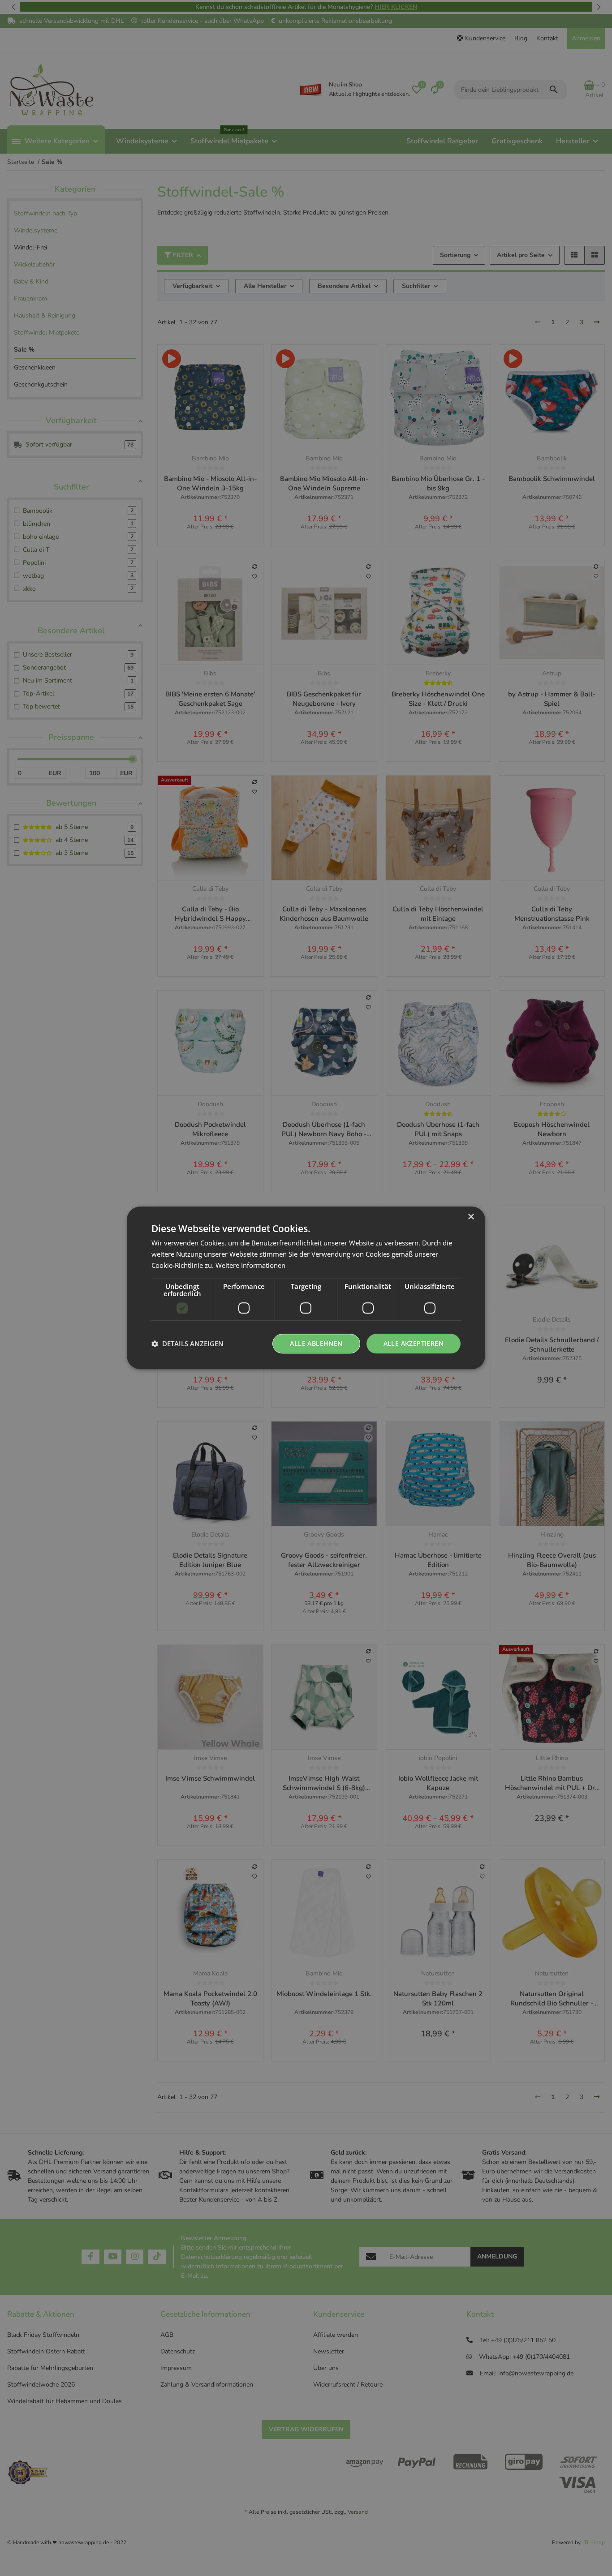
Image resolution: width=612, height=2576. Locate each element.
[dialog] (306, 1288)
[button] (187, 1344)
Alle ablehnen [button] (316, 1343)
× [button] (471, 1217)
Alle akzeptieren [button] (414, 1343)
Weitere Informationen (250, 1265)
